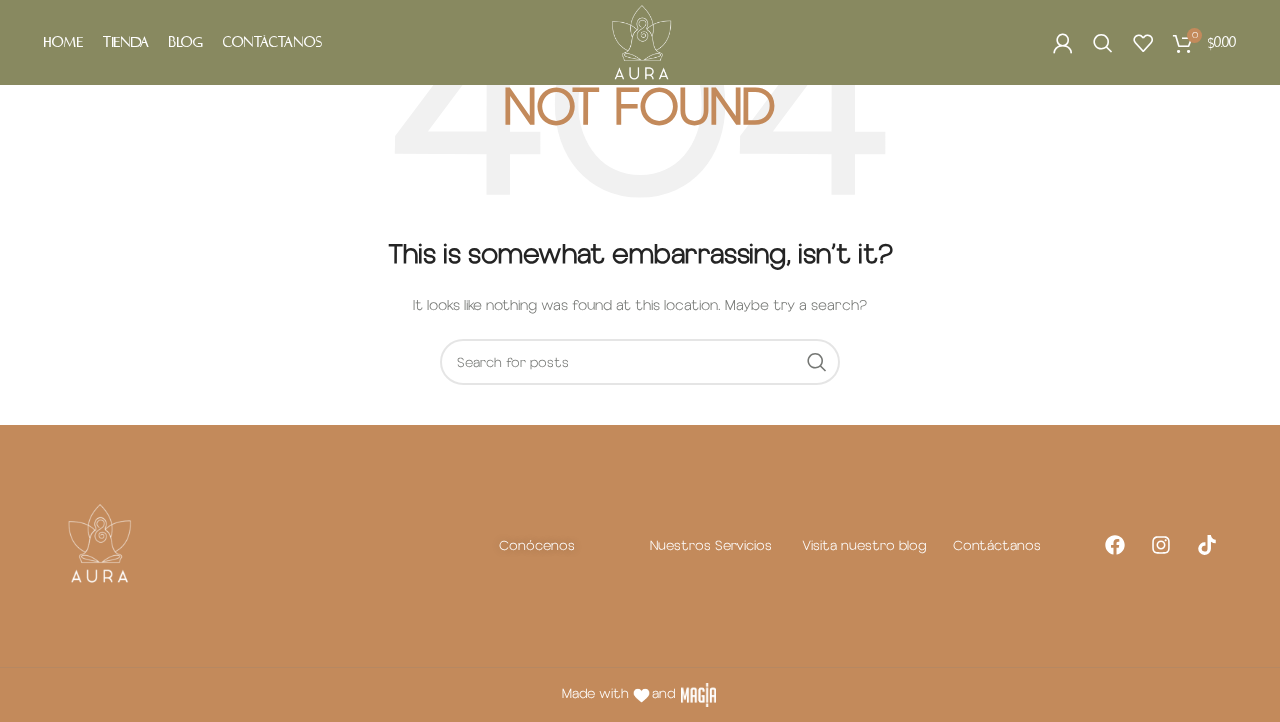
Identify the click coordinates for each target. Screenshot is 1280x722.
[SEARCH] (817, 362)
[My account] (1063, 43)
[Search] (1103, 43)
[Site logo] (640, 41)
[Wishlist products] (1143, 43)
